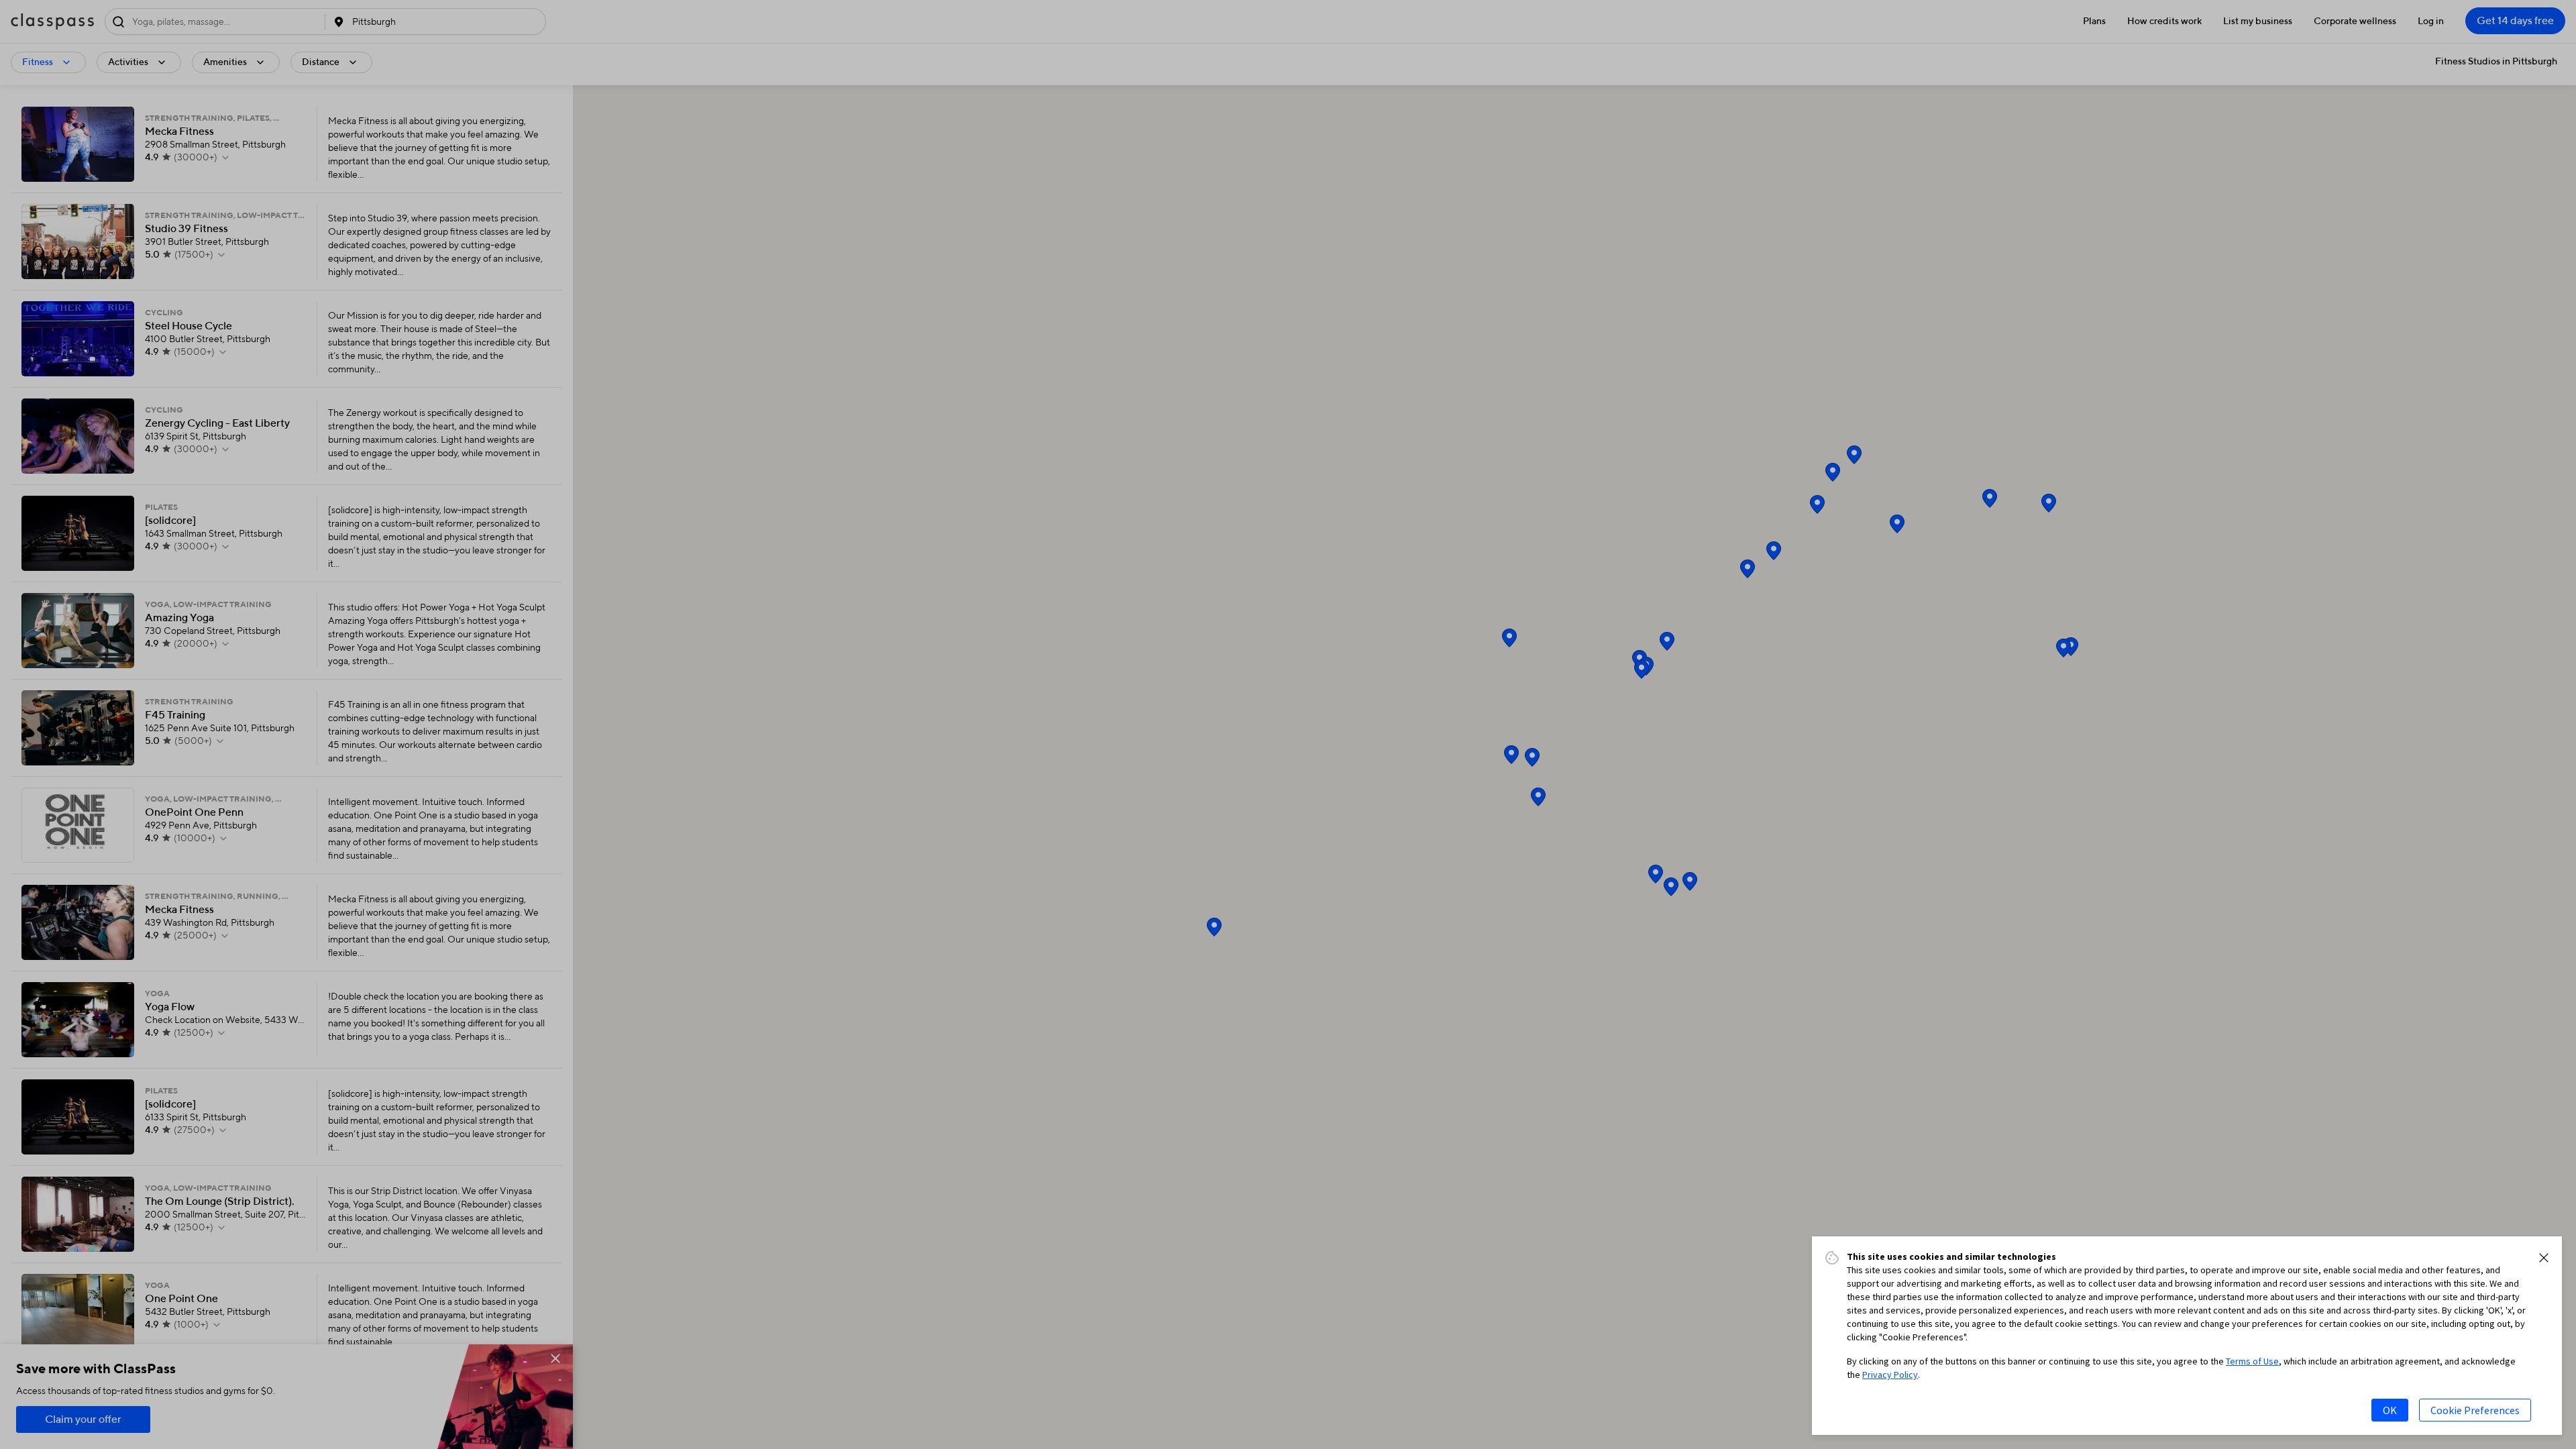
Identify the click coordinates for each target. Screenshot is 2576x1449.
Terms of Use (2252, 1361)
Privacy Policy (1890, 1375)
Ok (2390, 1410)
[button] (2544, 1258)
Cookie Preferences (2475, 1410)
